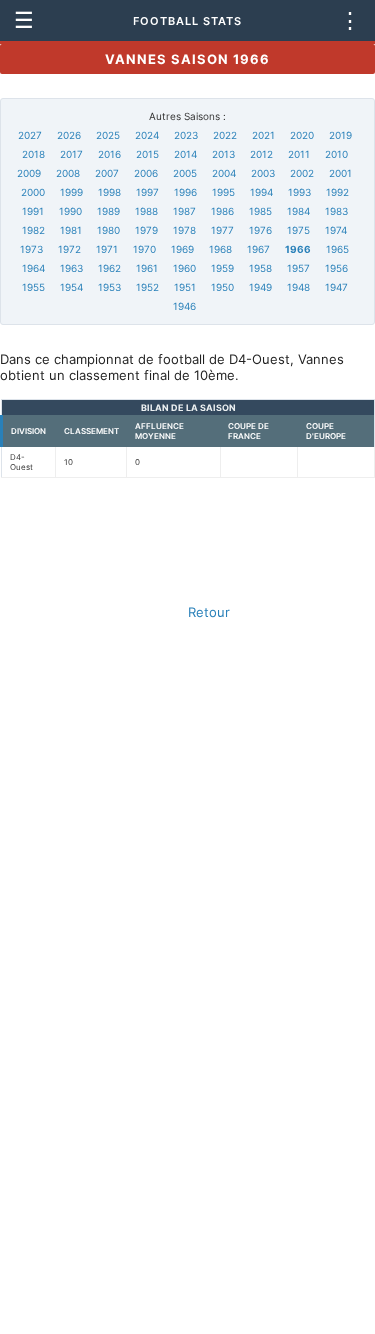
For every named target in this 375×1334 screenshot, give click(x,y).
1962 (109, 268)
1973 (31, 249)
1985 (260, 211)
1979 (146, 230)
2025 (108, 135)
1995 (223, 192)
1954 (71, 287)
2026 (69, 135)
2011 (299, 154)
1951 (185, 287)
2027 (30, 135)
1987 (184, 211)
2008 (68, 173)
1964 (33, 268)
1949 (260, 287)
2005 (185, 173)
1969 (182, 249)
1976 (260, 230)
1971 (107, 249)
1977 (222, 230)
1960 (184, 268)
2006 (146, 173)
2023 (186, 135)
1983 (336, 211)
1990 (70, 211)
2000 (33, 192)
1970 (144, 249)
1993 (299, 192)
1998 (109, 192)
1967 (258, 249)
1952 (147, 287)
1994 (261, 192)
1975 (298, 230)
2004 (224, 173)
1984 (298, 211)
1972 (69, 249)
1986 (222, 211)
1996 (185, 192)
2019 (340, 135)
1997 (147, 192)
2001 (340, 173)
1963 (71, 268)
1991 (33, 211)
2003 (263, 173)
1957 (298, 268)
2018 (33, 154)
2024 (147, 135)
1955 (33, 287)
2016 (109, 154)
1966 (298, 249)
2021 (263, 135)
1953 (109, 287)
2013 (223, 154)
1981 (71, 230)
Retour (209, 612)
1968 (220, 249)
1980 (108, 230)
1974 (336, 230)
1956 (336, 268)
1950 (222, 287)
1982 (33, 230)
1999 (71, 192)
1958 (260, 268)
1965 (337, 249)
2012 (261, 154)
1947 (336, 287)
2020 (302, 135)
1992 (337, 192)
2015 (147, 154)
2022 (225, 135)
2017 (71, 154)
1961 (147, 268)
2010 (336, 154)
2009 (29, 173)
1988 (146, 211)
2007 (107, 173)
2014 (185, 154)
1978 (184, 230)
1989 (108, 211)
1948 (298, 287)
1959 (222, 268)
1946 (184, 306)
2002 (302, 173)
